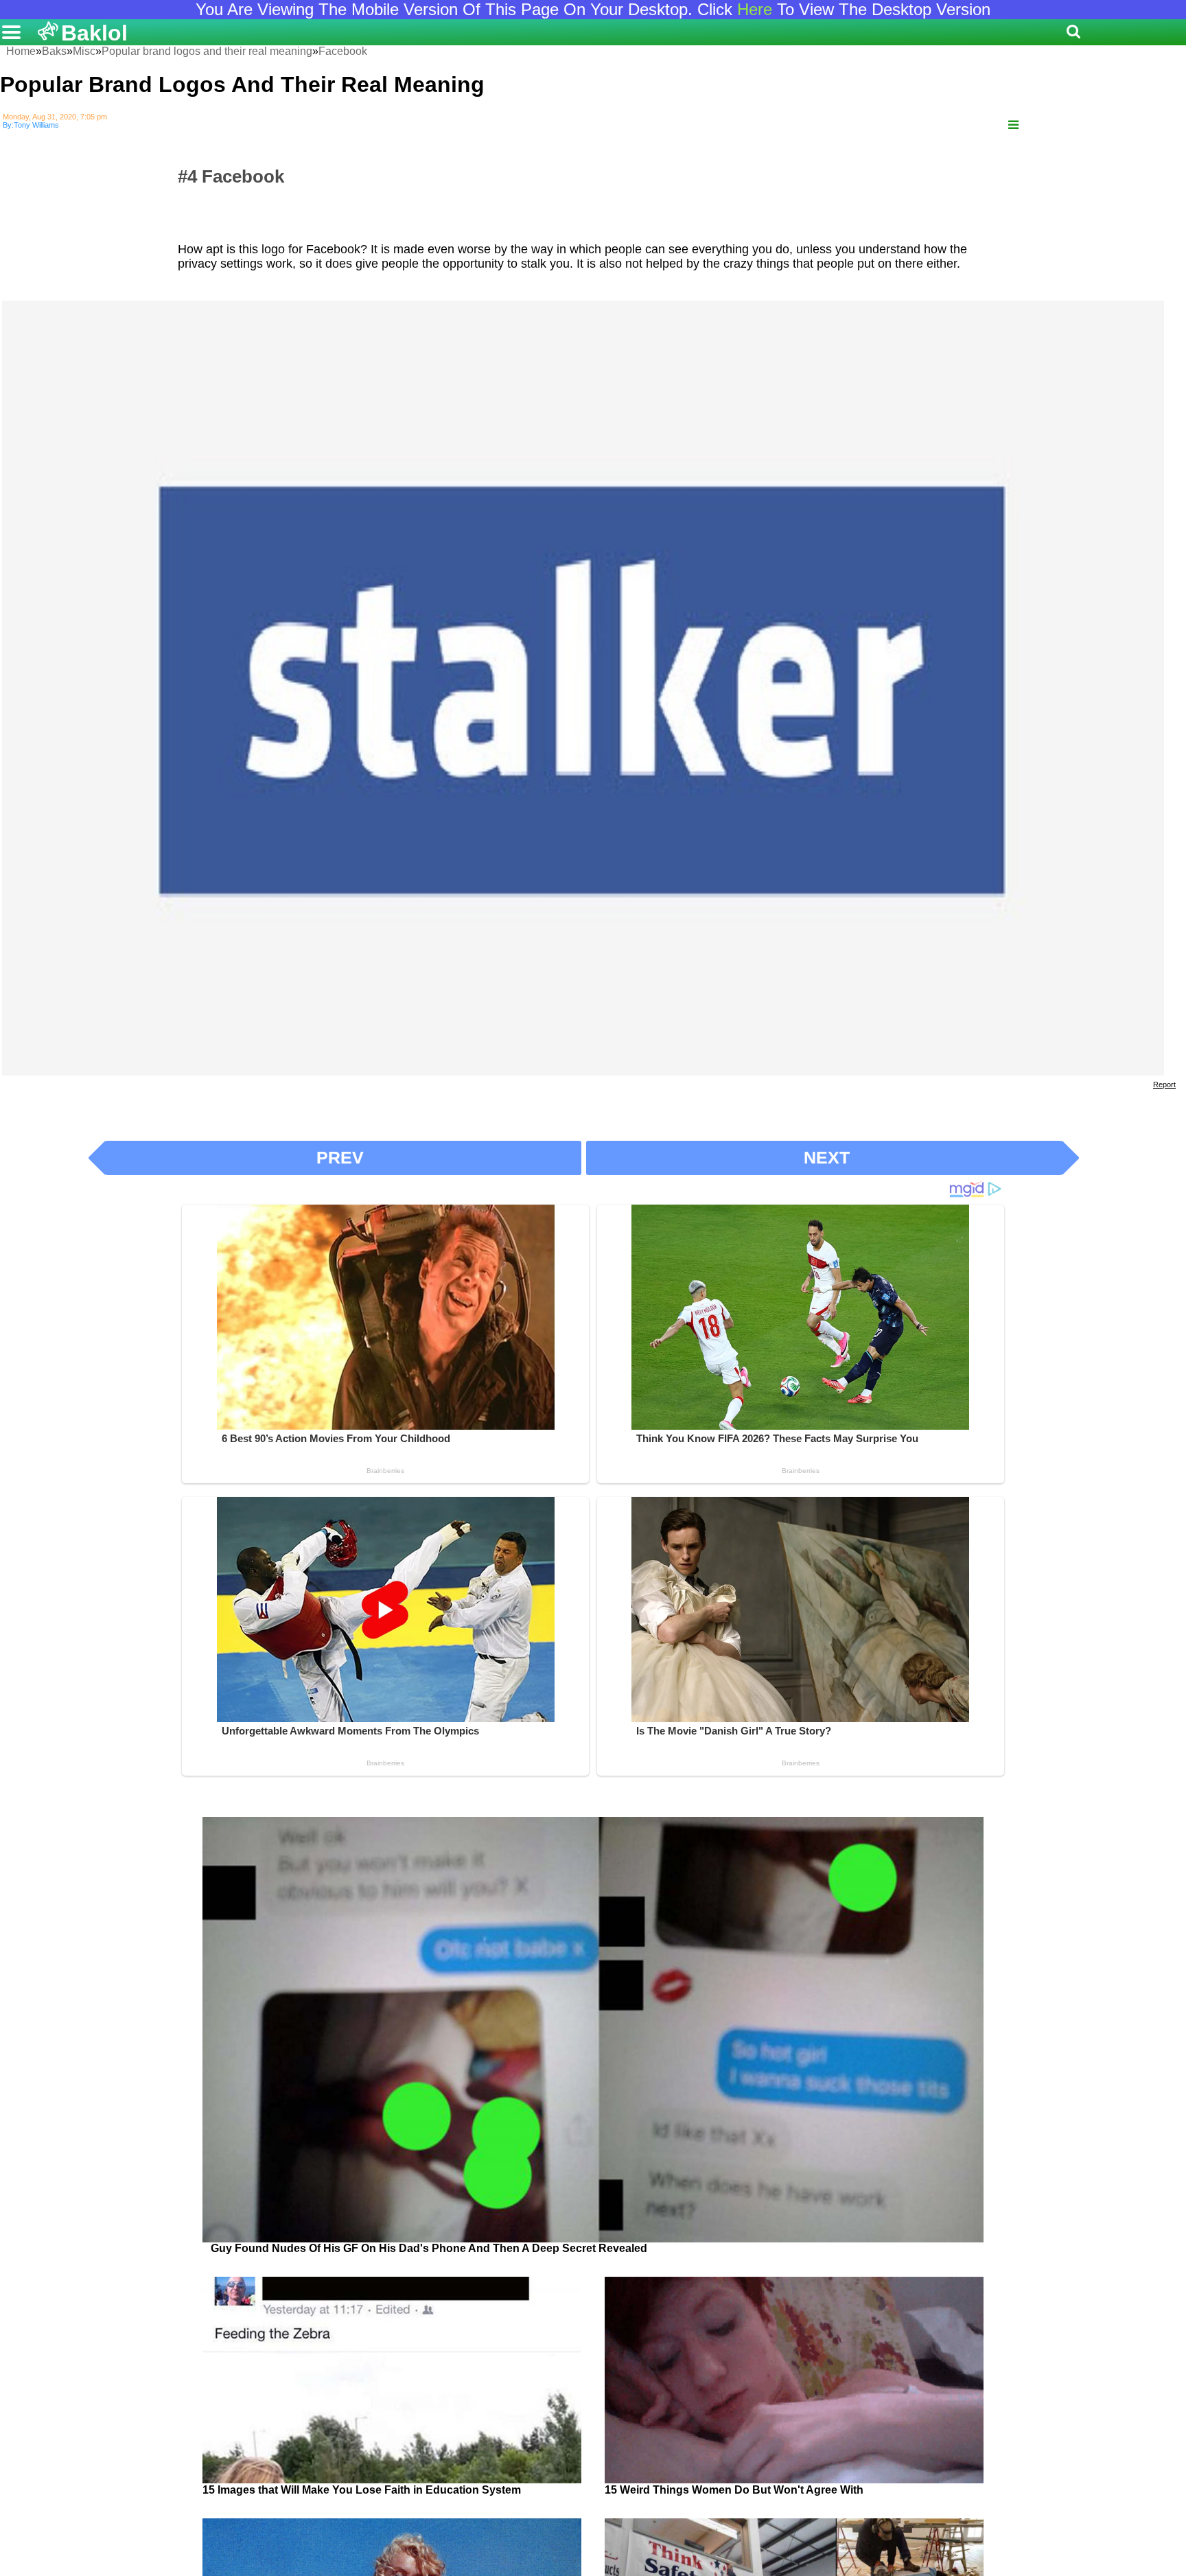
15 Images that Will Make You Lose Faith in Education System (362, 2490)
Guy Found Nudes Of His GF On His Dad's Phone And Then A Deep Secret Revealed (429, 2248)
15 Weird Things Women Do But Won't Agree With (734, 2490)
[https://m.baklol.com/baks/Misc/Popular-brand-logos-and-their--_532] (1013, 125)
